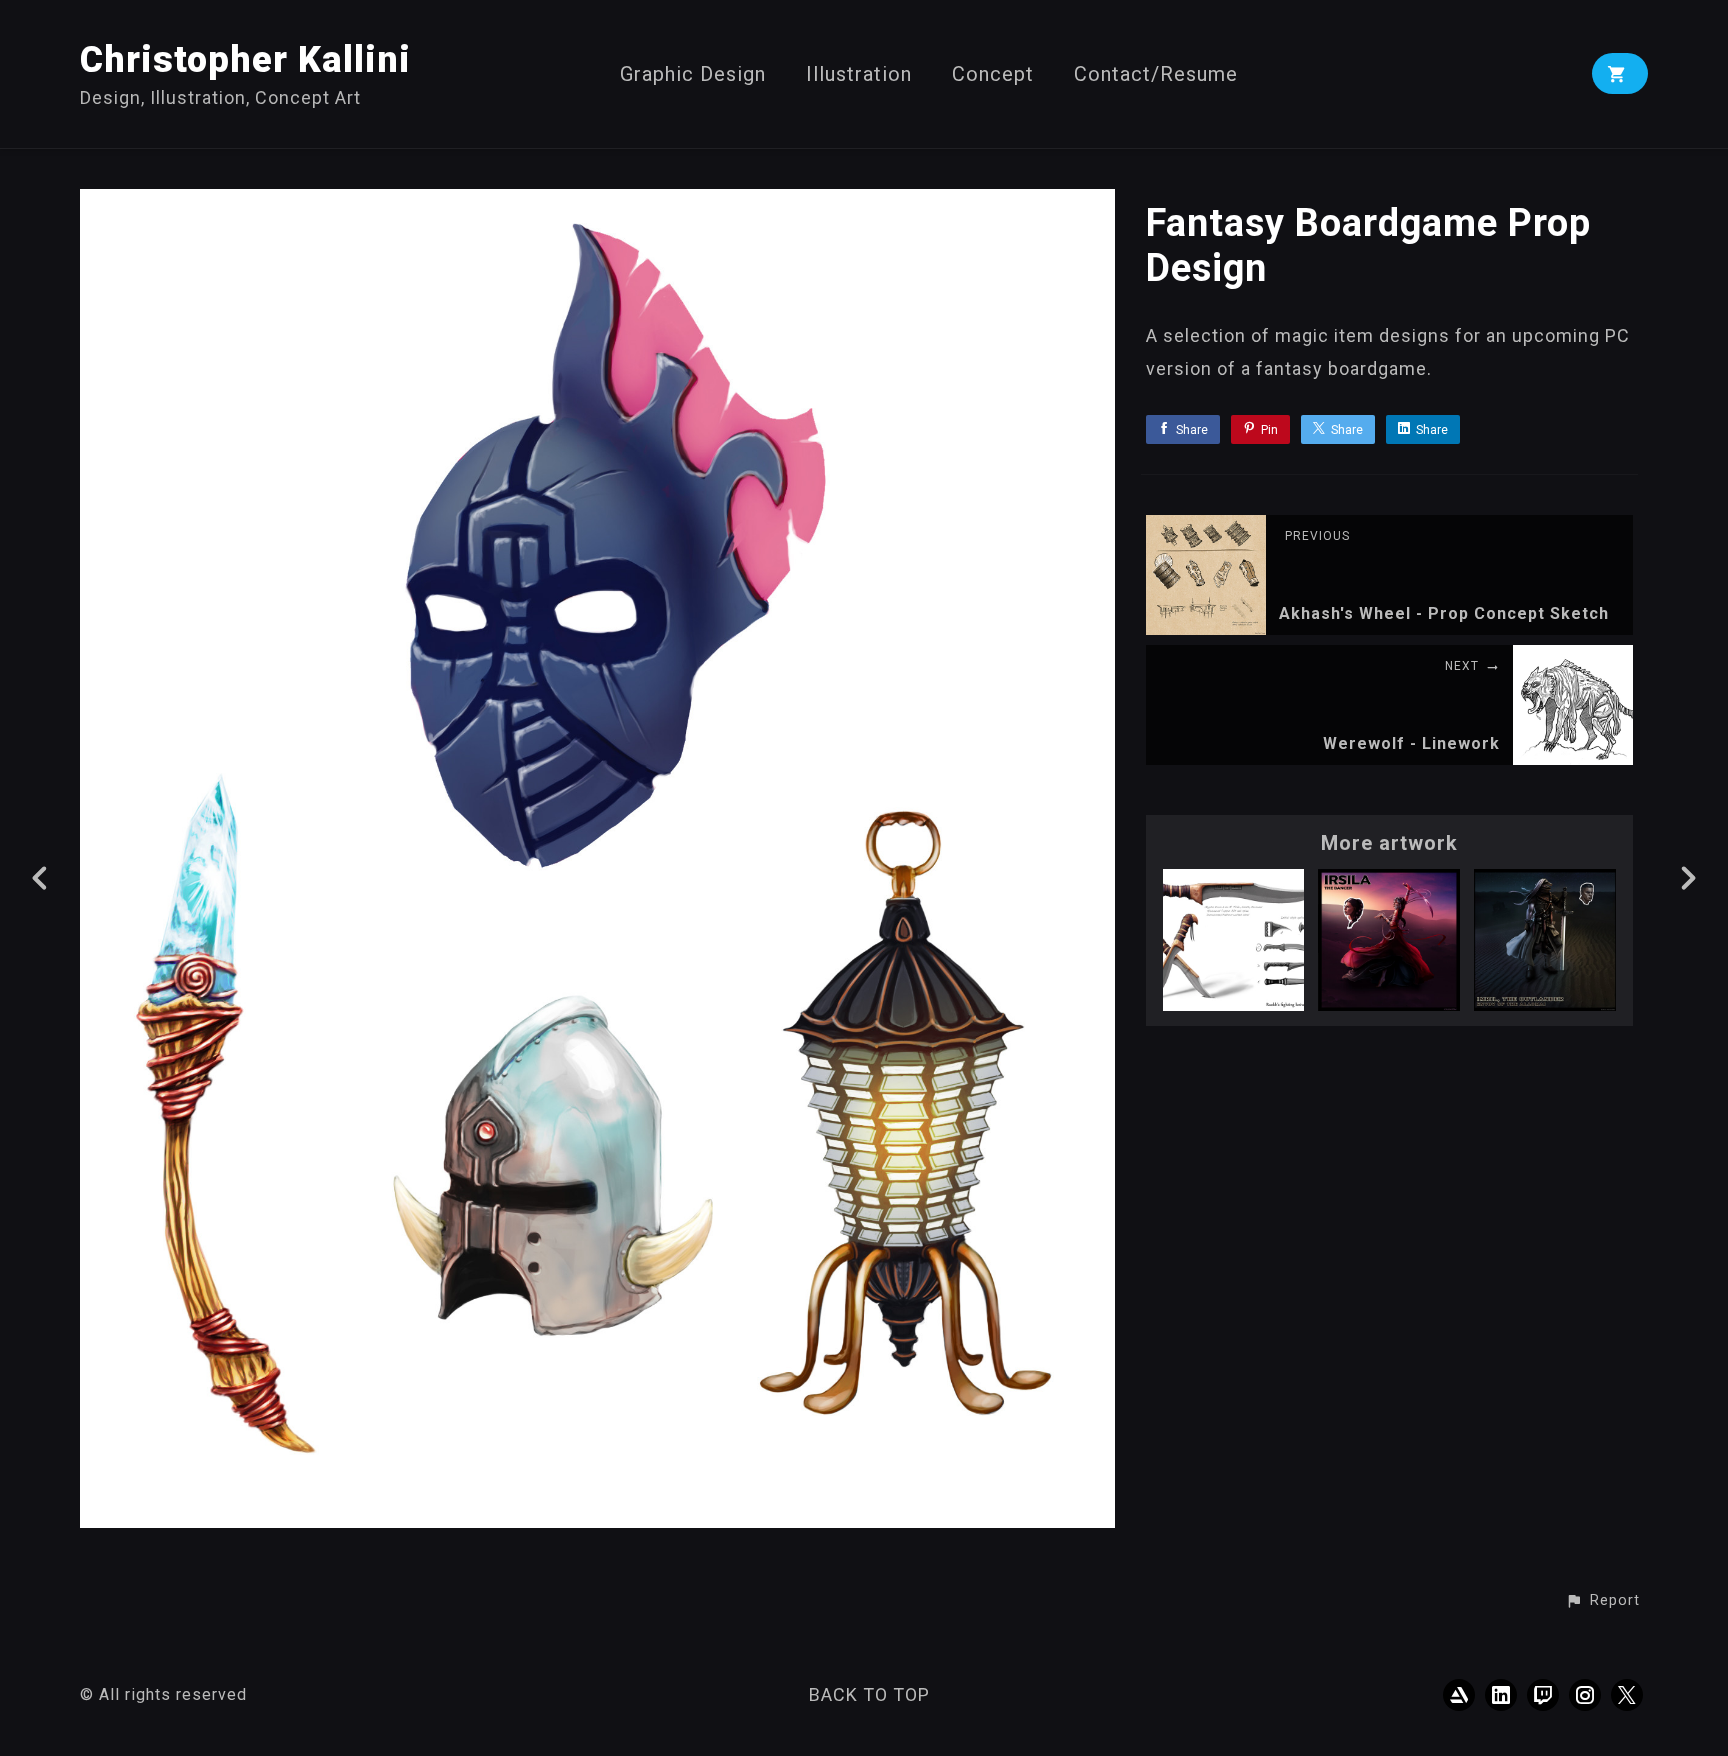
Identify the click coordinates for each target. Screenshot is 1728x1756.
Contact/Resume (1156, 74)
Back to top (869, 1694)
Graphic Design (693, 74)
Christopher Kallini (245, 60)
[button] (1602, 1601)
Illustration (859, 74)
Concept (993, 74)
